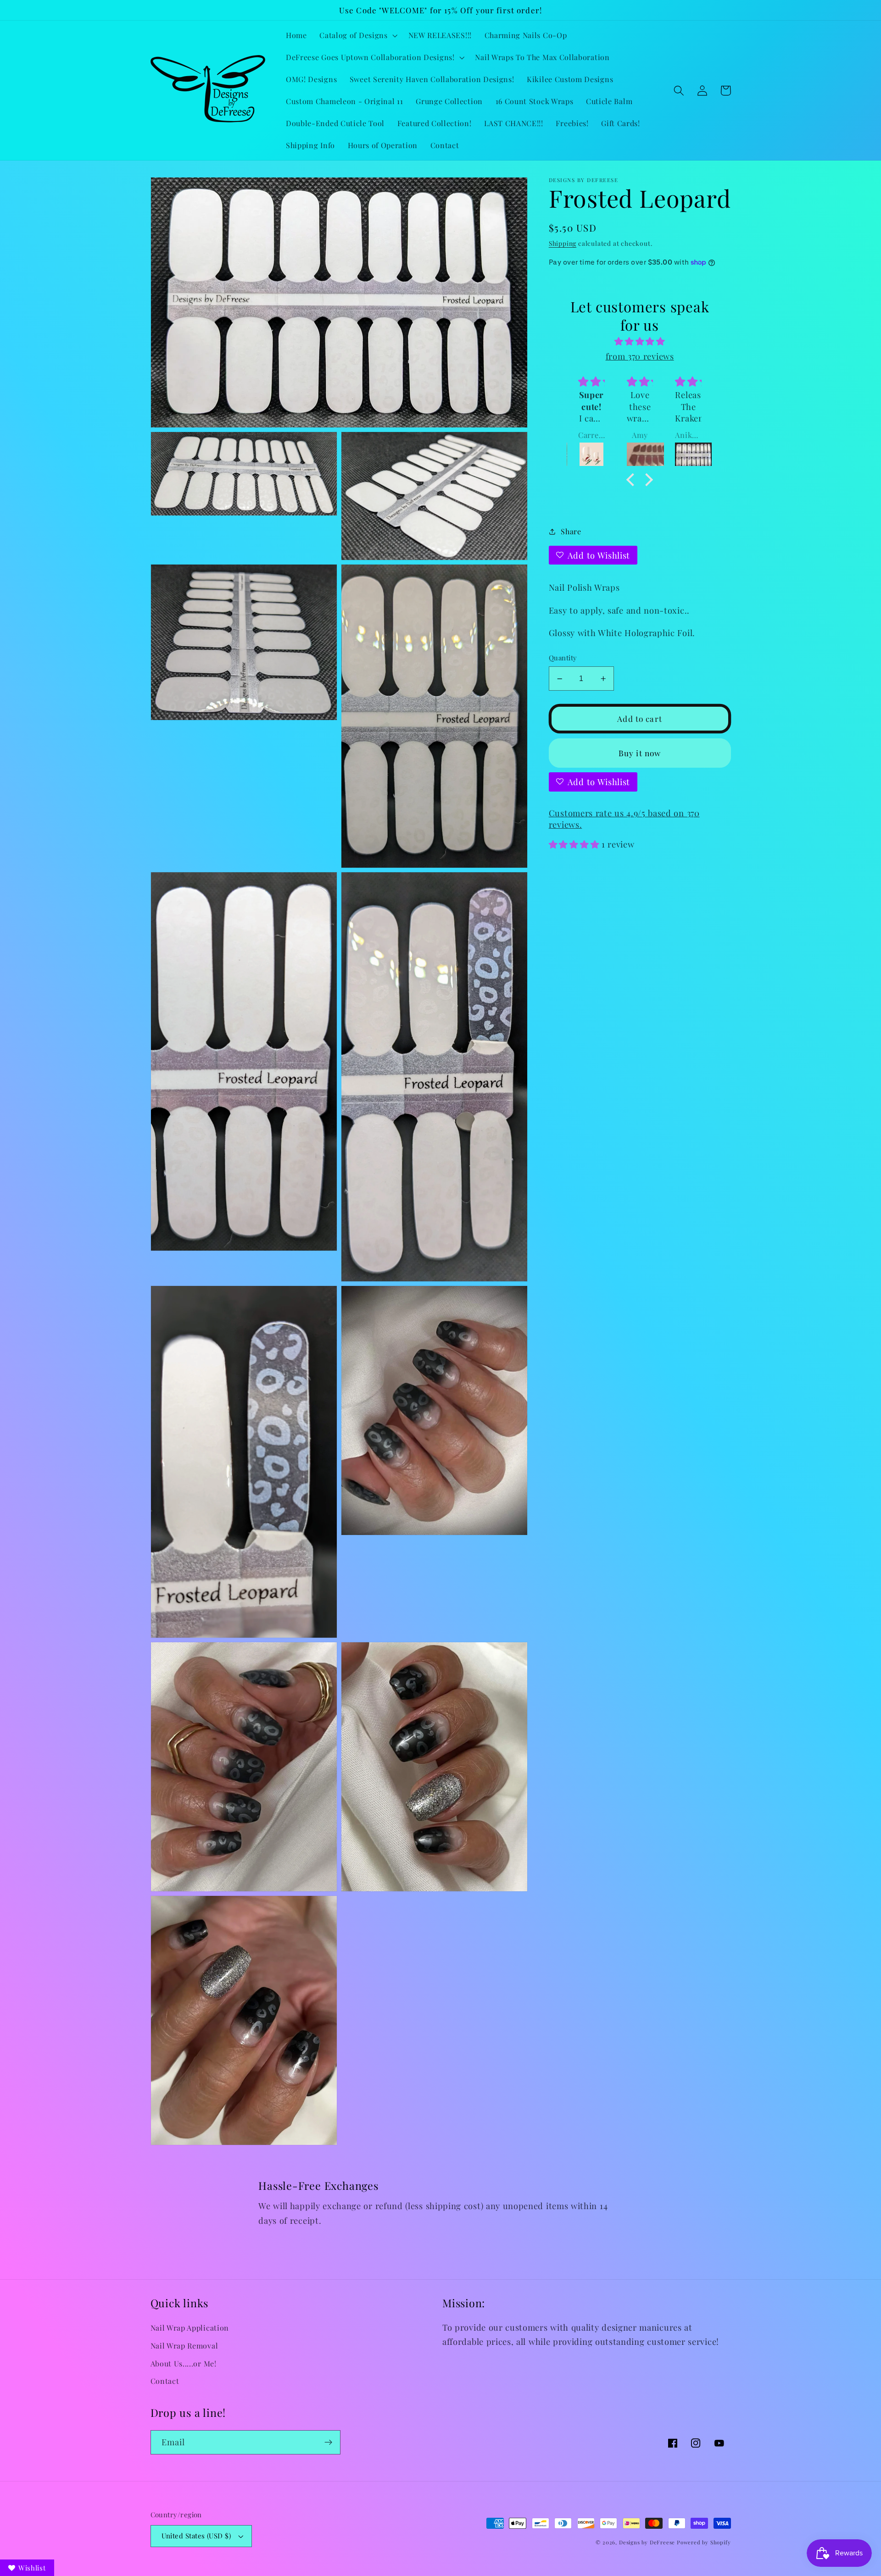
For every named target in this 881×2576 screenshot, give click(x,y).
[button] (357, 35)
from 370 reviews (640, 356)
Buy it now (640, 753)
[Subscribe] (328, 2443)
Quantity (563, 658)
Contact (165, 2381)
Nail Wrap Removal (184, 2346)
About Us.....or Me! (184, 2363)
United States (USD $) (196, 2536)
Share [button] (571, 531)
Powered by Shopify (704, 2542)
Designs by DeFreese (647, 2542)
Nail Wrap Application (190, 2328)
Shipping (563, 243)
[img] (639, 341)
